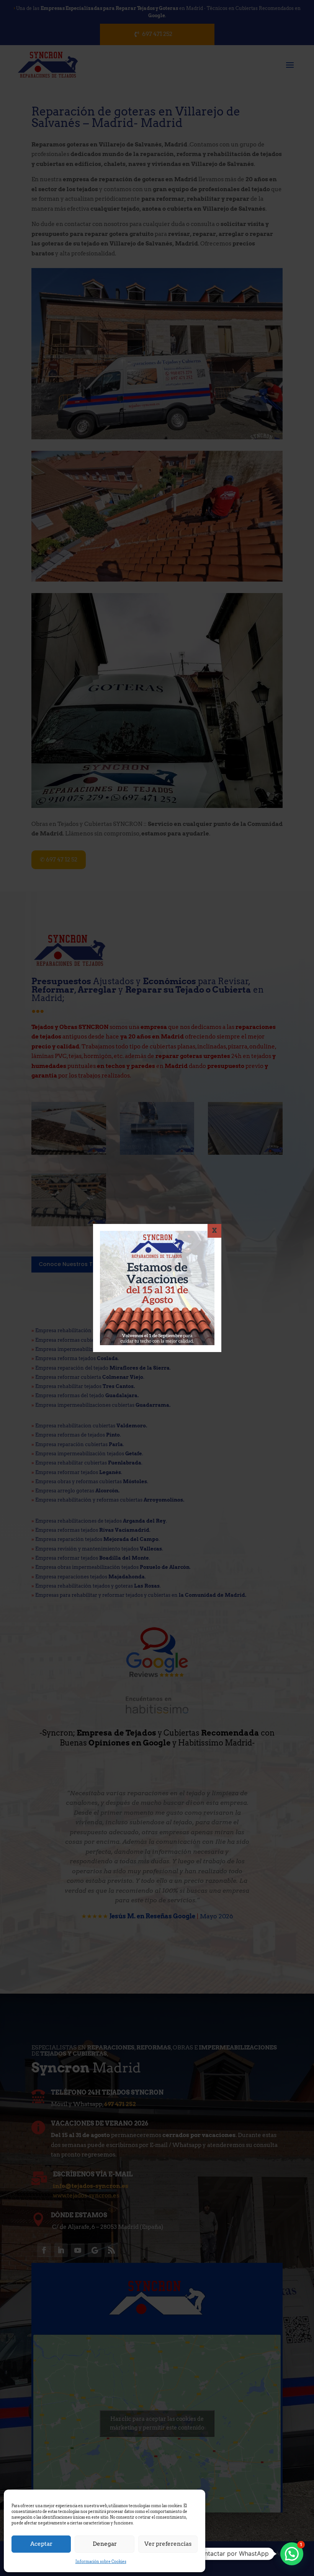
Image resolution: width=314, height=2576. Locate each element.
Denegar (105, 2544)
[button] (292, 2554)
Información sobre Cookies (101, 2561)
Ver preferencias (168, 2544)
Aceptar (41, 2544)
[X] (214, 1231)
